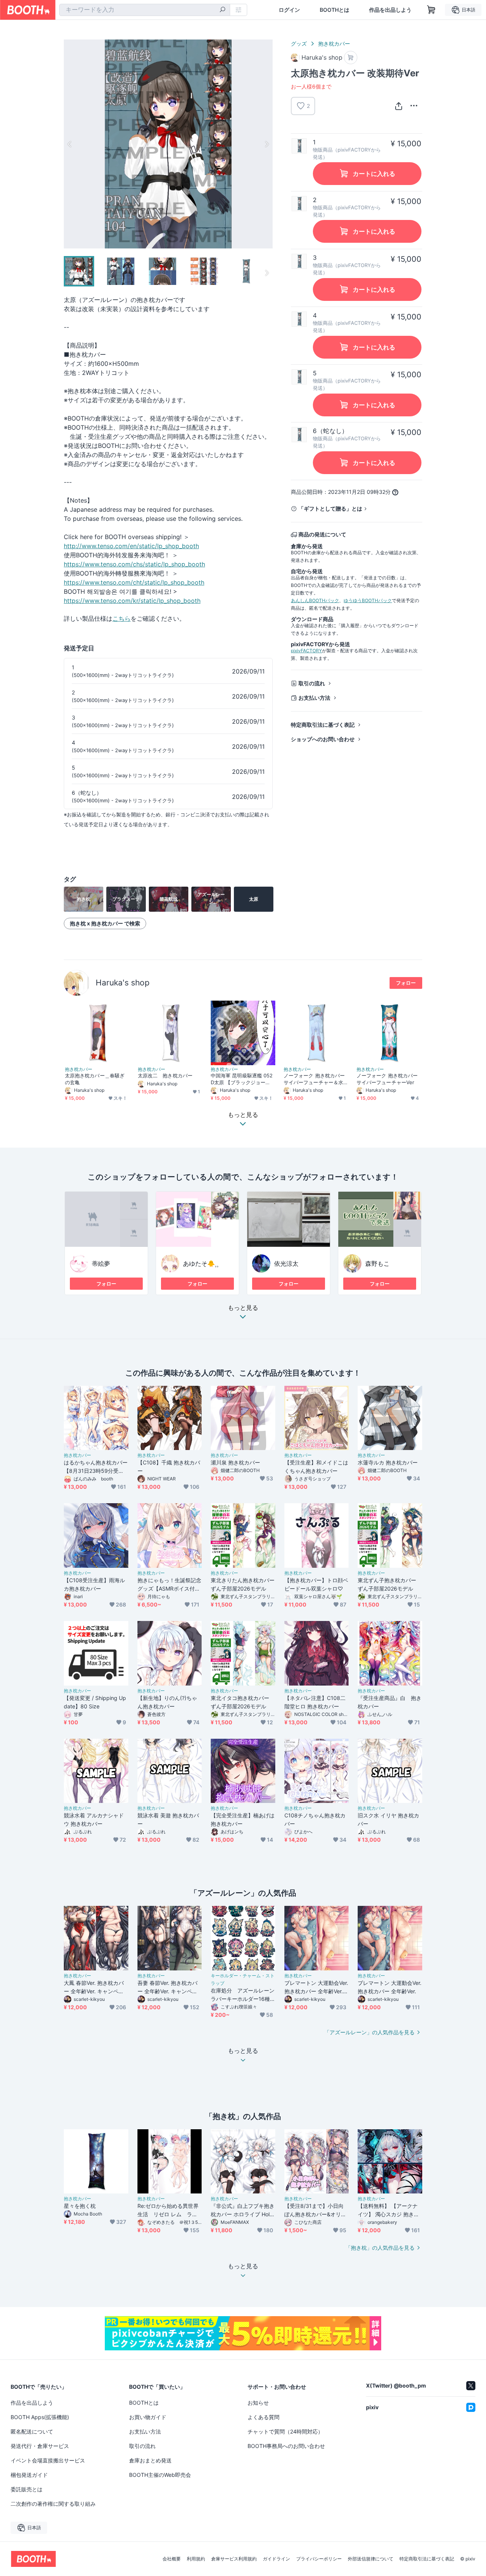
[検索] (222, 10)
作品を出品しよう (390, 10)
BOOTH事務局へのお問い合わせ (286, 2446)
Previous (70, 144)
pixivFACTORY (306, 651)
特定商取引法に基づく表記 (323, 725)
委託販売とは (27, 2489)
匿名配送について (32, 2431)
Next (267, 144)
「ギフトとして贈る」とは (330, 508)
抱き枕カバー (334, 43)
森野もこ (377, 1263)
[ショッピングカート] (431, 10)
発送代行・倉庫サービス (40, 2446)
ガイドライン (276, 2559)
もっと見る (243, 1308)
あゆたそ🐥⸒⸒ (201, 1263)
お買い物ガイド (148, 2417)
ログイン (289, 10)
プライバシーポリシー (319, 2559)
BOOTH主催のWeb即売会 (160, 2475)
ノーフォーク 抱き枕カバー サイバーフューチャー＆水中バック (314, 1079)
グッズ (299, 43)
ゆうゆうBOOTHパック (368, 600)
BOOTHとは (335, 10)
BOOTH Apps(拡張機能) (40, 2417)
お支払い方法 (314, 698)
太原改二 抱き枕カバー (165, 1075)
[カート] (351, 58)
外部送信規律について (371, 2559)
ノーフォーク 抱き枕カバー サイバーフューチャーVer (387, 1079)
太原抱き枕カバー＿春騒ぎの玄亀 (95, 1079)
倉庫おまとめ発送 (150, 2460)
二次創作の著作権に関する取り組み (53, 2504)
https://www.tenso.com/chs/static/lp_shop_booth (134, 564)
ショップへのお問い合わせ (323, 739)
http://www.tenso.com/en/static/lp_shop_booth (131, 546)
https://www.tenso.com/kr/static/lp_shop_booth (132, 601)
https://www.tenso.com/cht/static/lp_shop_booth (134, 582)
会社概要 (172, 2559)
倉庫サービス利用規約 (234, 2559)
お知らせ (258, 2403)
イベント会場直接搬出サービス (48, 2460)
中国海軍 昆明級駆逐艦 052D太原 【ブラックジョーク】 (242, 1079)
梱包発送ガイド (29, 2475)
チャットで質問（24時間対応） (285, 2431)
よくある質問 (264, 2417)
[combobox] (145, 10)
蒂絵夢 (101, 1263)
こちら (121, 618)
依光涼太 (286, 1263)
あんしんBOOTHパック (315, 600)
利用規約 (196, 2559)
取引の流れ (312, 683)
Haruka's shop (123, 983)
